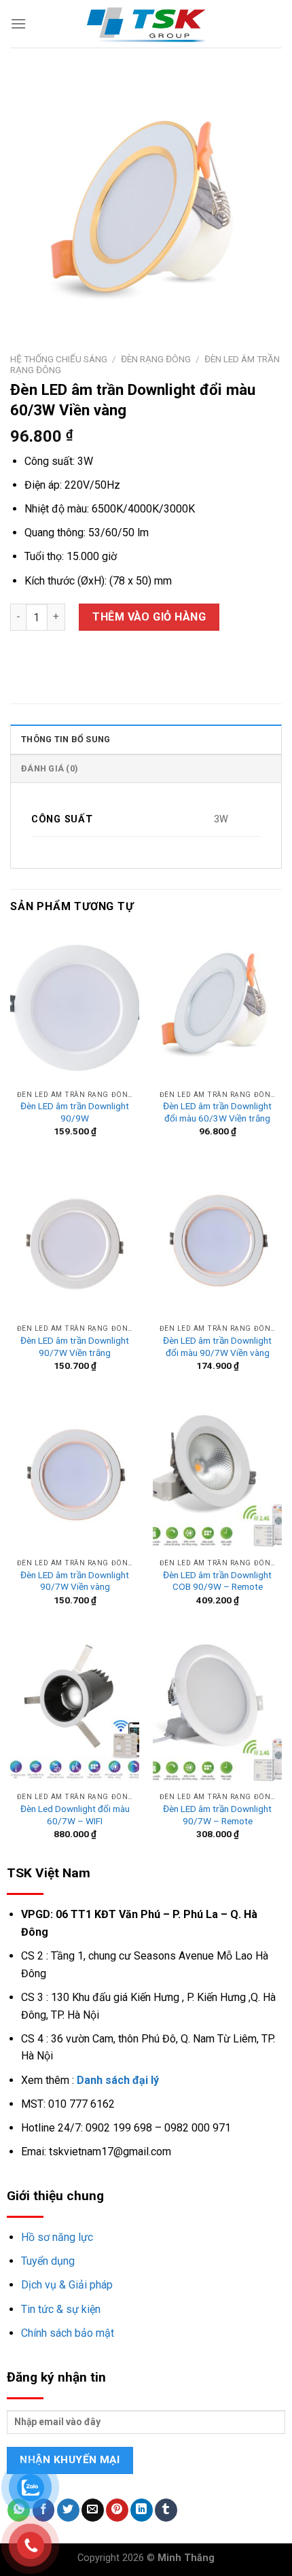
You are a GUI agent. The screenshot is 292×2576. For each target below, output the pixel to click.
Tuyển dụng (48, 2261)
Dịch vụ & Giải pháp (67, 2285)
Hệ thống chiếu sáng (59, 359)
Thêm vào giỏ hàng (149, 617)
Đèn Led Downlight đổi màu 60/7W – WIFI (75, 1815)
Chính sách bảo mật (68, 2333)
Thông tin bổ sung (66, 739)
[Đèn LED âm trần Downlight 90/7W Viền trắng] (75, 1240)
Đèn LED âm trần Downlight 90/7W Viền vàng (75, 1581)
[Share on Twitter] (68, 2510)
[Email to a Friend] (93, 2510)
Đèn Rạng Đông (156, 359)
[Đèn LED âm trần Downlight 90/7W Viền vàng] (75, 1474)
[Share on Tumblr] (166, 2510)
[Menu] (18, 23)
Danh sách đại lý (118, 2080)
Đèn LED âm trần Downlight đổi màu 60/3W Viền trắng (217, 1112)
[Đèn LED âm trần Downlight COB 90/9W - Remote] (217, 1474)
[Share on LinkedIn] (142, 2510)
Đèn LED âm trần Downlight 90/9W (75, 1112)
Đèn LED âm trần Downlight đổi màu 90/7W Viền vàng (217, 1346)
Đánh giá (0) (50, 768)
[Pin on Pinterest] (117, 2510)
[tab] (146, 739)
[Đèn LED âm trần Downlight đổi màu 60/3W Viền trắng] (217, 1006)
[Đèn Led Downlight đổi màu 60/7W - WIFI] (75, 1709)
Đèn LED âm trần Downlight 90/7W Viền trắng (75, 1346)
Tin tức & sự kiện (61, 2309)
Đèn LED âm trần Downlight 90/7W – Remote (217, 1815)
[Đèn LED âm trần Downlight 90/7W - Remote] (217, 1709)
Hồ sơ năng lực (57, 2237)
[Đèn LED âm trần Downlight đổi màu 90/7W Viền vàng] (217, 1240)
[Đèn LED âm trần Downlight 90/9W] (75, 1006)
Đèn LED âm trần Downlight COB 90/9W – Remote (217, 1581)
